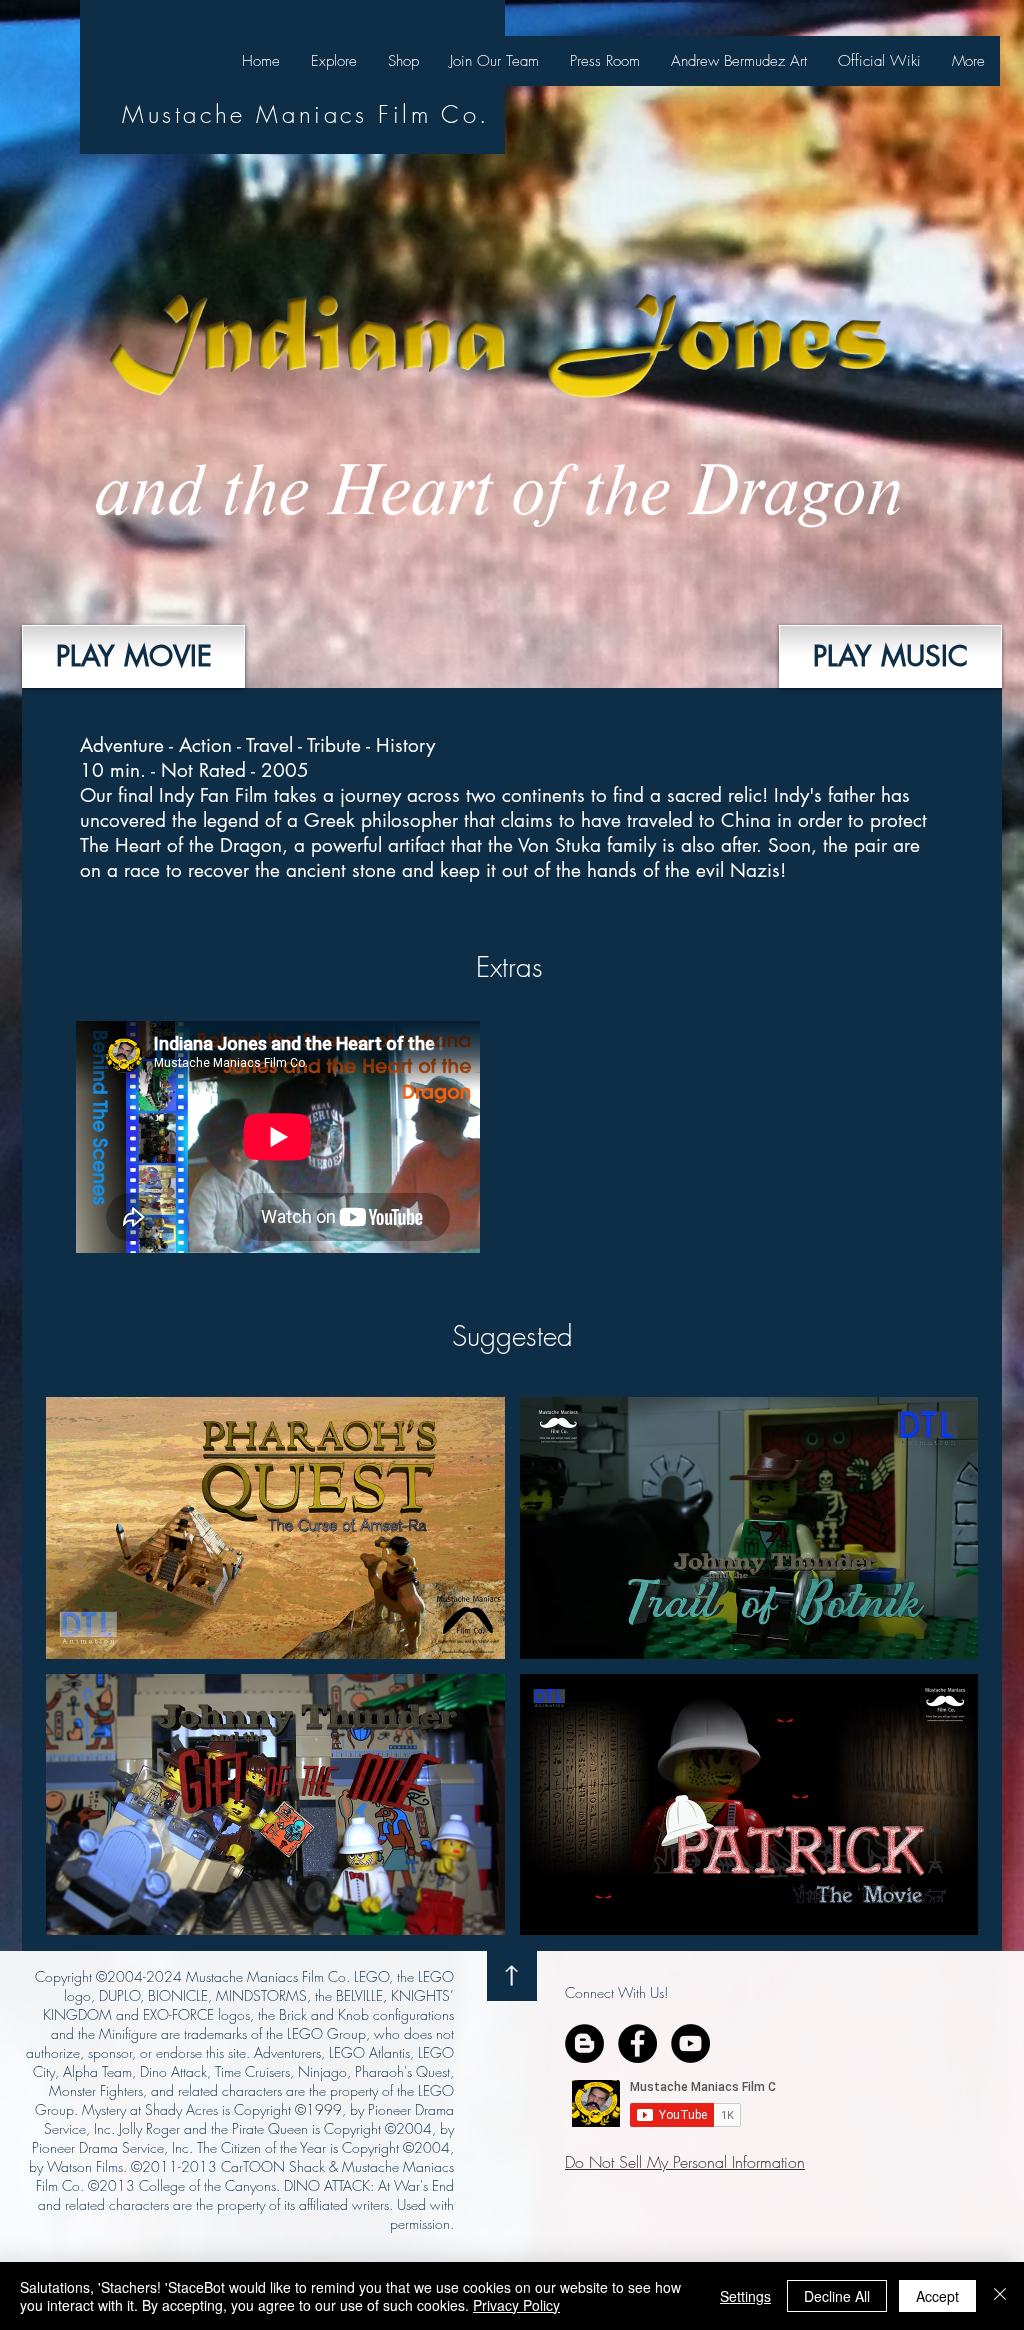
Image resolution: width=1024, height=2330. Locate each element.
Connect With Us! (616, 1992)
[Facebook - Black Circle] (637, 2043)
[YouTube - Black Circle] (690, 2043)
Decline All (837, 2296)
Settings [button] (745, 2296)
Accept (937, 2296)
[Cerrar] (1000, 2296)
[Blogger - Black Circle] (584, 2043)
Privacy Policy (516, 2305)
